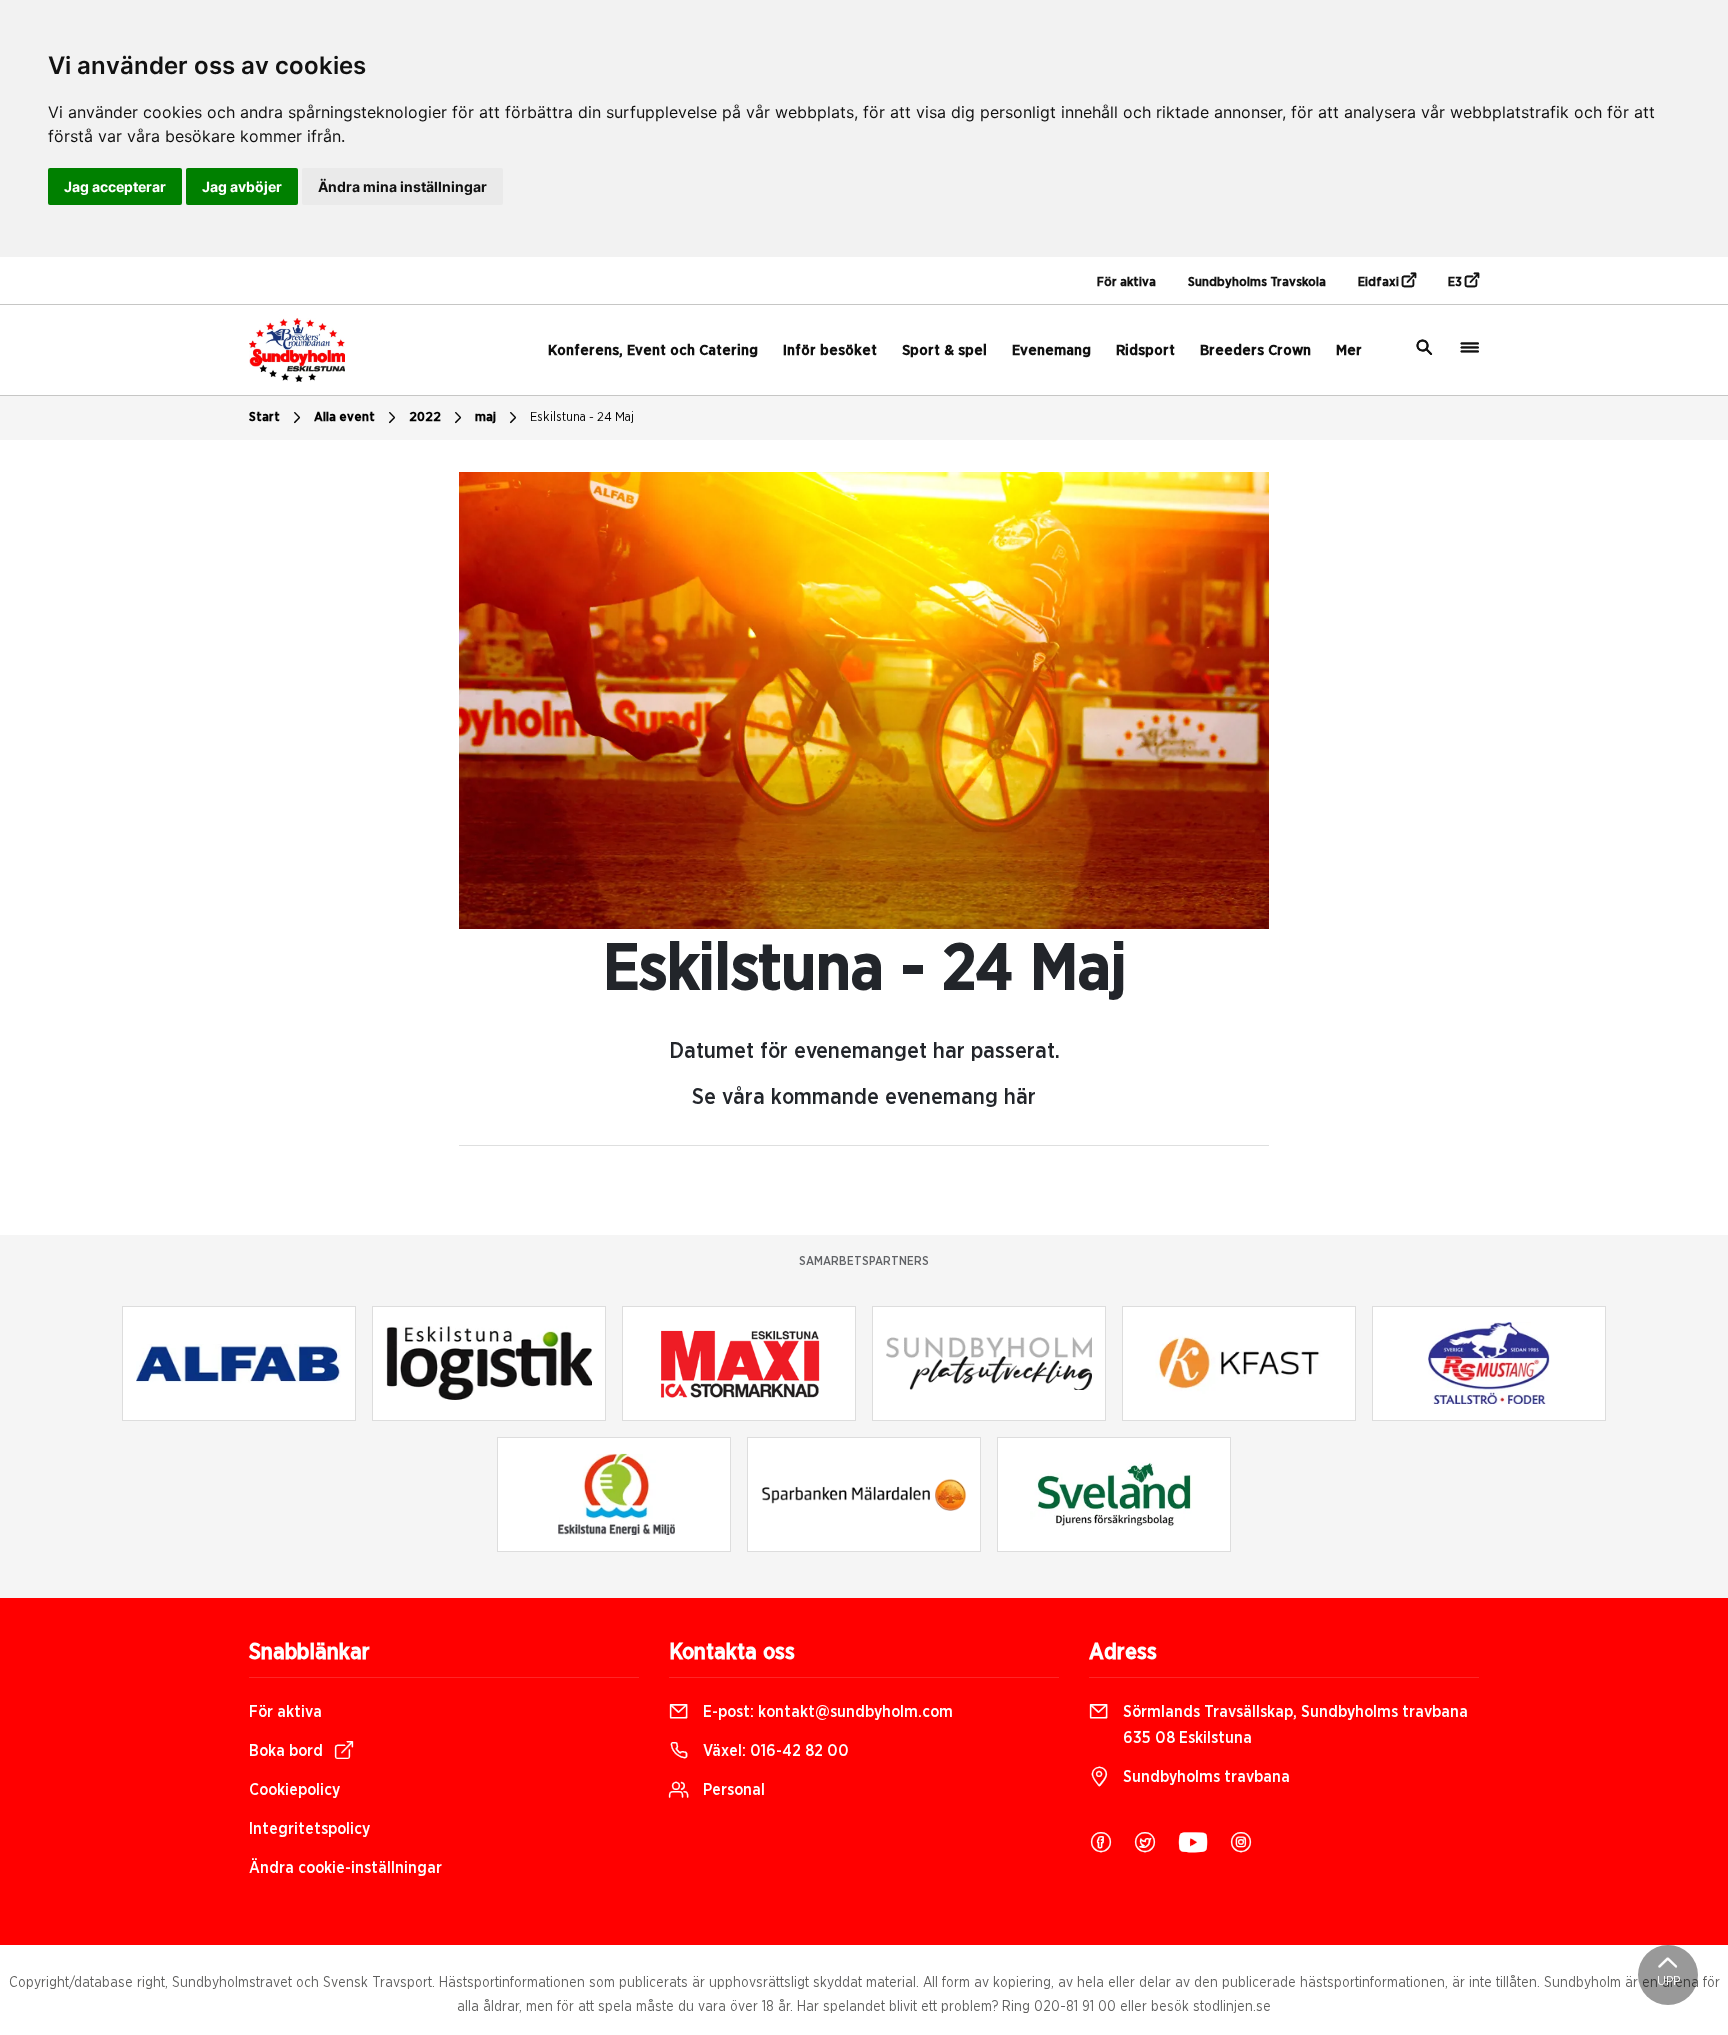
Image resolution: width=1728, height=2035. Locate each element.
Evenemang (1051, 350)
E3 (1456, 282)
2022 (425, 417)
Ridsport (1145, 350)
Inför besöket (830, 350)
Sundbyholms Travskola (1257, 282)
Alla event (344, 417)
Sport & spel (944, 350)
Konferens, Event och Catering (653, 350)
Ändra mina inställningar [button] (402, 186)
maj (485, 417)
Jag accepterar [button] (115, 186)
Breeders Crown (1255, 350)
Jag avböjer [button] (242, 186)
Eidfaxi (1380, 282)
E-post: (826, 1712)
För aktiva (1126, 282)
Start (264, 417)
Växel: (774, 1751)
